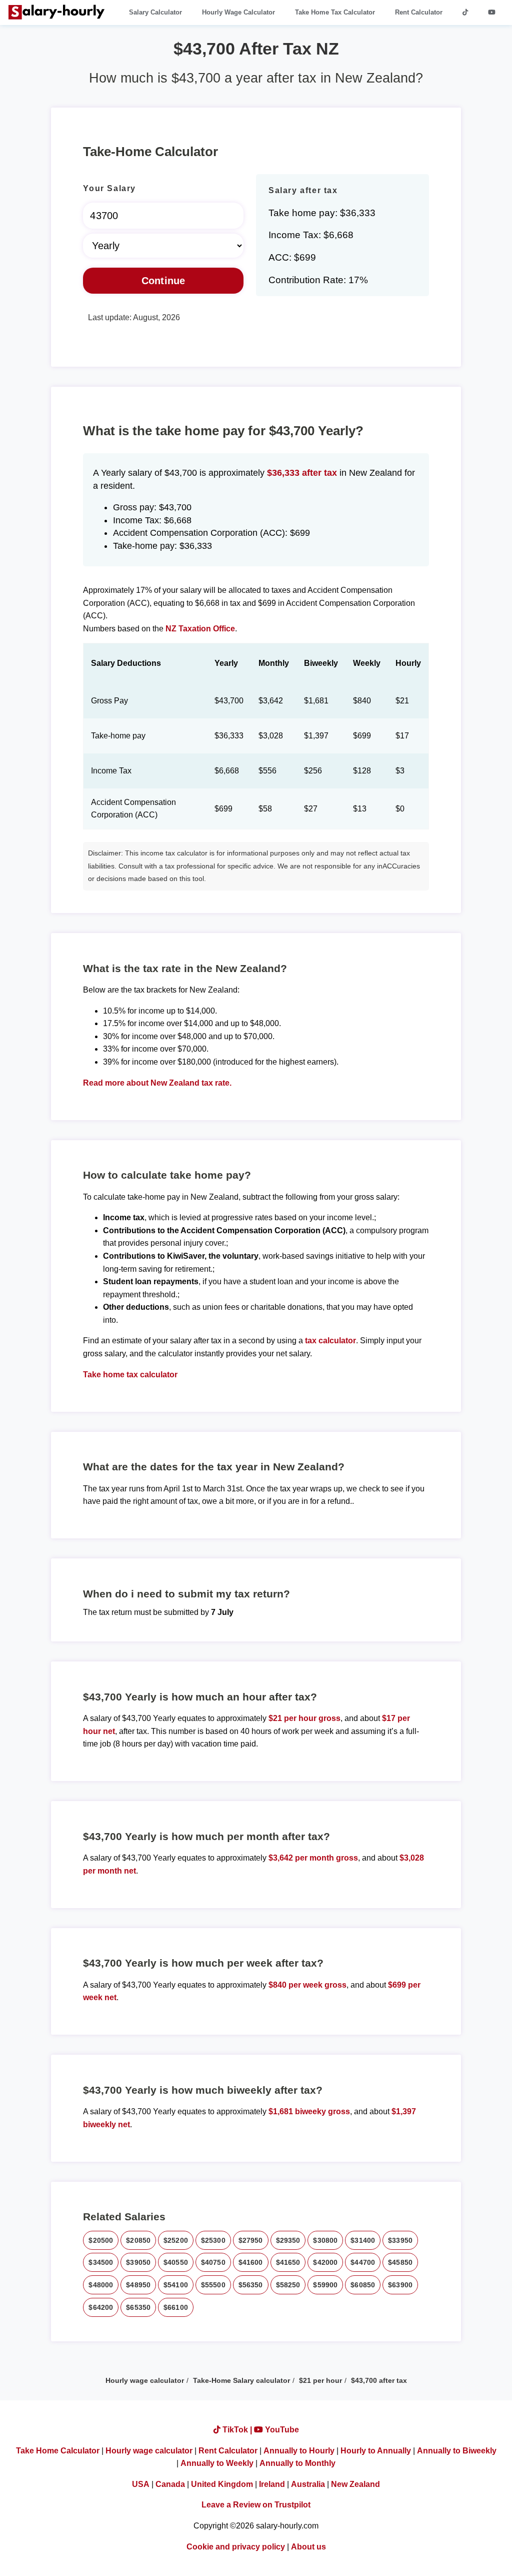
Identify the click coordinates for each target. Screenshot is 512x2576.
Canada (170, 2484)
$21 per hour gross (304, 1718)
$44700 (363, 2262)
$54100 (176, 2285)
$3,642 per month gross (313, 1858)
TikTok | (237, 2430)
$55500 (213, 2285)
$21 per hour (320, 2380)
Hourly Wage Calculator (238, 12)
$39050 (138, 2262)
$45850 (400, 2262)
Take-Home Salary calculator (241, 2380)
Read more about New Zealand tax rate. (157, 1083)
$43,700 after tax (379, 2380)
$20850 (138, 2240)
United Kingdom (222, 2484)
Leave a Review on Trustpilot (256, 2505)
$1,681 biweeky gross (309, 2111)
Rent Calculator (419, 12)
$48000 (101, 2285)
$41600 (251, 2262)
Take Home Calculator (58, 2451)
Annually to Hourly (299, 2451)
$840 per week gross (307, 1985)
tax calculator (330, 1341)
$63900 (400, 2285)
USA (141, 2484)
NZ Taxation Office (200, 629)
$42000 (325, 2262)
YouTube (281, 2430)
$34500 (101, 2262)
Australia (308, 2484)
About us (308, 2547)
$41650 (288, 2262)
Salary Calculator (155, 12)
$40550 (176, 2262)
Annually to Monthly (297, 2463)
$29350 (288, 2240)
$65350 (138, 2307)
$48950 (138, 2285)
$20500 (101, 2240)
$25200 (176, 2240)
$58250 (288, 2285)
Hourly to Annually (376, 2451)
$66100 (176, 2307)
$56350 (251, 2285)
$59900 (325, 2285)
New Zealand (355, 2484)
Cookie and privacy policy (236, 2547)
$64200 (101, 2307)
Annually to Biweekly (457, 2451)
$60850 (363, 2285)
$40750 (213, 2262)
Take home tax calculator (130, 1375)
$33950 (400, 2240)
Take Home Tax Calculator (335, 12)
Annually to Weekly (217, 2463)
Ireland (272, 2484)
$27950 (251, 2240)
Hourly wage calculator (145, 2380)
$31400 (363, 2240)
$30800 (325, 2240)
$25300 (213, 2240)
